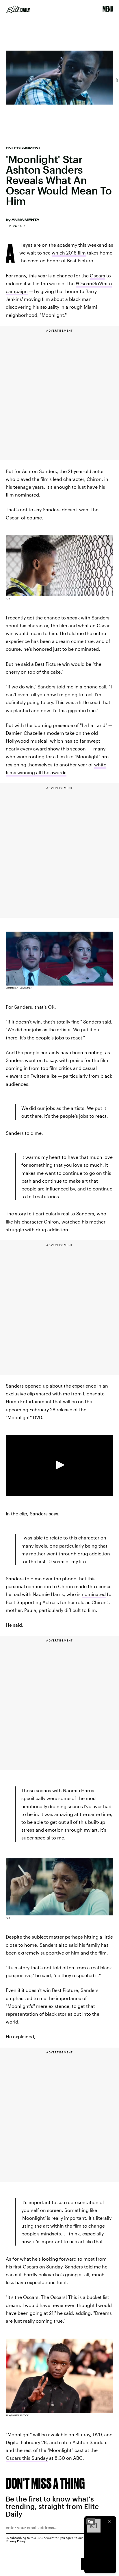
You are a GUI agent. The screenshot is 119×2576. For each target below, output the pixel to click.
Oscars (97, 276)
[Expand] (91, 2522)
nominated (94, 1594)
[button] (59, 1465)
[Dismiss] (110, 2522)
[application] (59, 1465)
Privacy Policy (16, 2541)
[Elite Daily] (18, 9)
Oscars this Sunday (27, 2458)
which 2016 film (69, 253)
